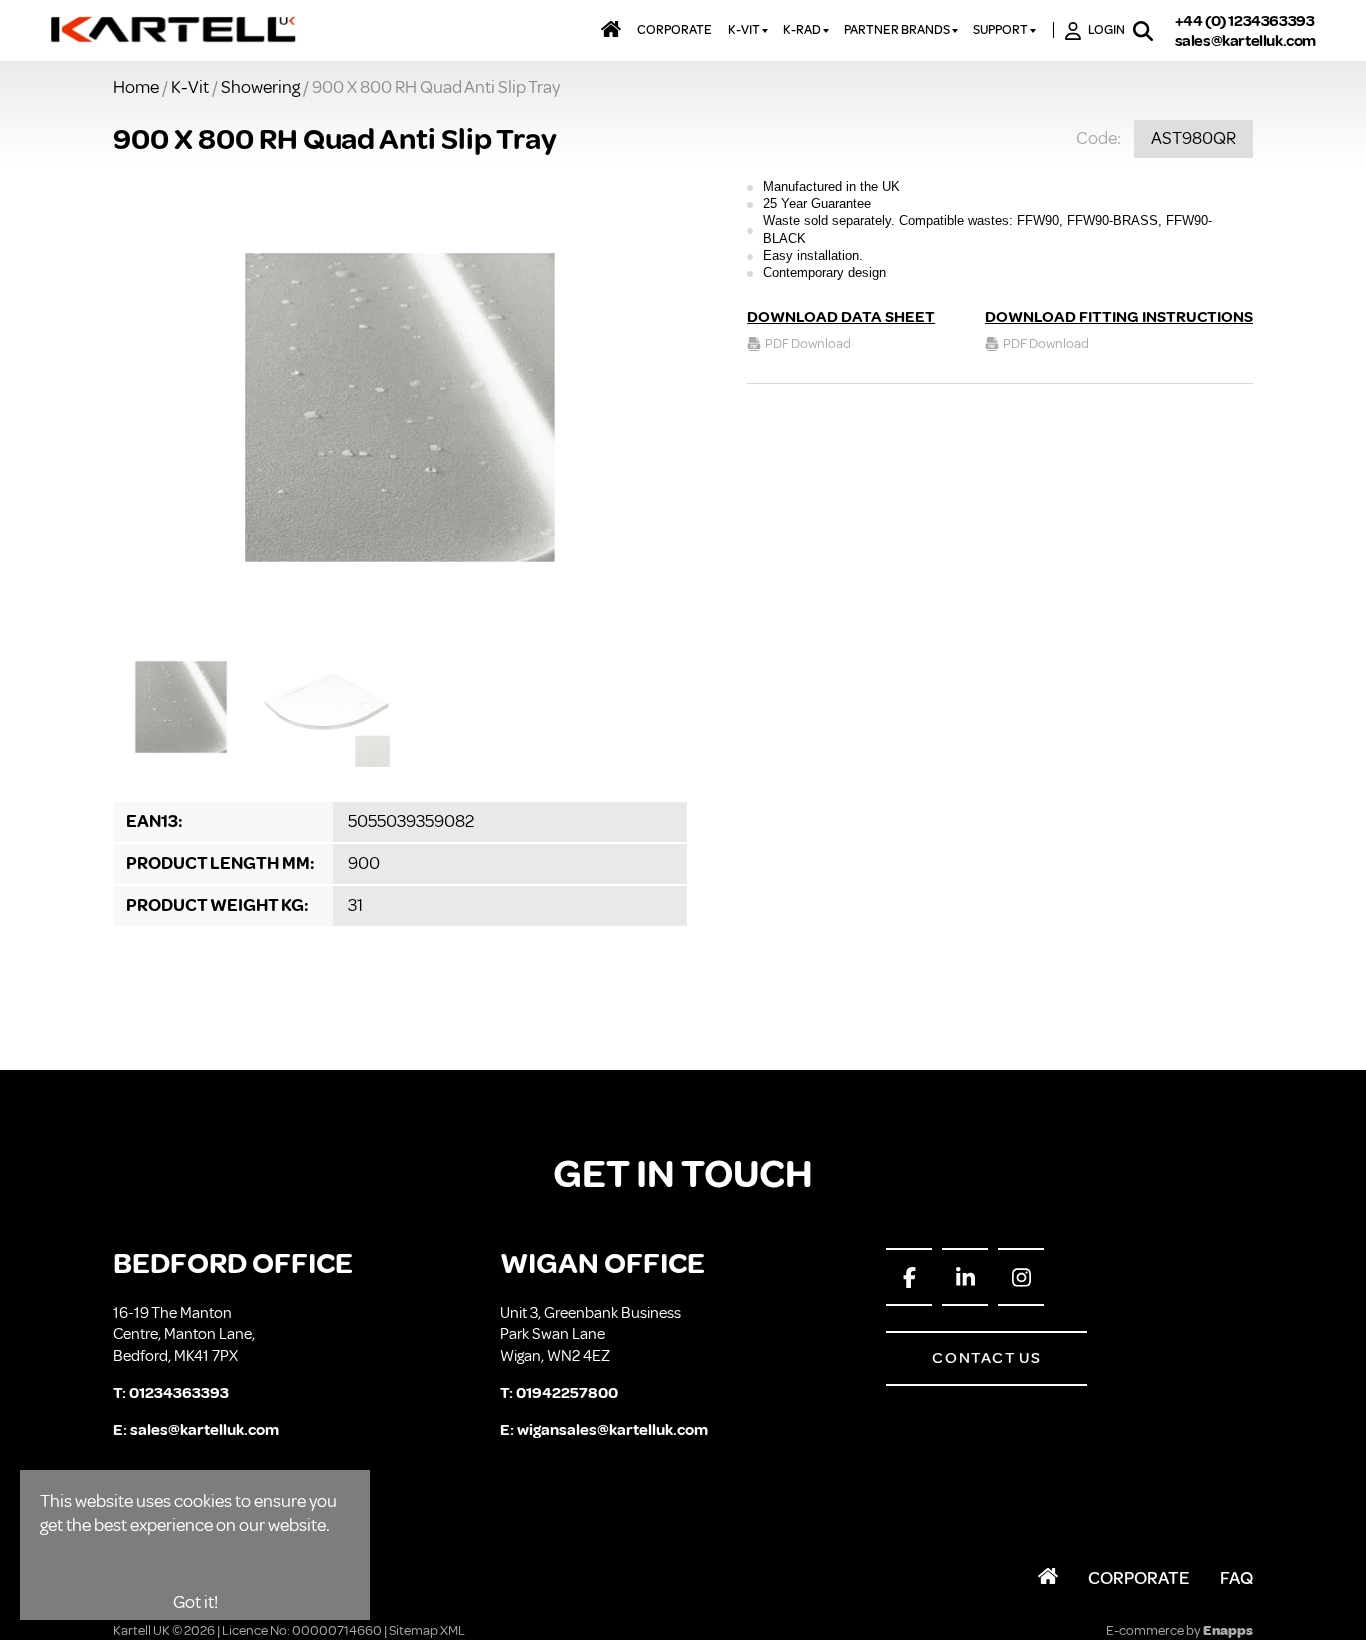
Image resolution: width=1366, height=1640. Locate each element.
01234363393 (179, 1393)
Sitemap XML (427, 1630)
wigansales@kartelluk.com (612, 1430)
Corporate (1139, 1578)
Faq (1236, 1578)
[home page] (174, 31)
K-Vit (190, 87)
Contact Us (986, 1358)
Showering (260, 87)
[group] (400, 407)
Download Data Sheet (841, 317)
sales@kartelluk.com (1245, 41)
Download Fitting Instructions (1119, 317)
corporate (674, 30)
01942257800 (567, 1393)
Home (136, 87)
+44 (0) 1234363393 (1245, 21)
